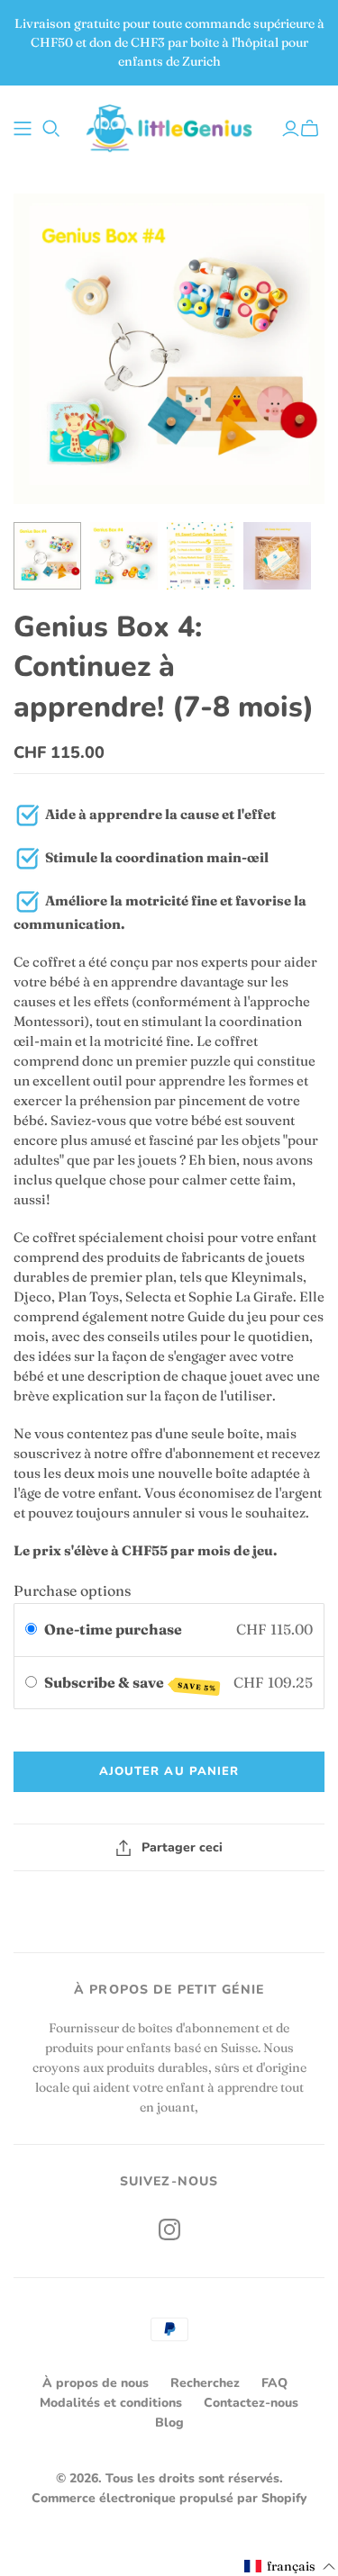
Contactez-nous (251, 2403)
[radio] (31, 1630)
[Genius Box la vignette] (277, 556)
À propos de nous (96, 2383)
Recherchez (205, 2383)
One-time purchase (113, 1629)
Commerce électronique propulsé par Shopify (169, 2498)
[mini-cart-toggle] (312, 129)
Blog (169, 2423)
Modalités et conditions (111, 2403)
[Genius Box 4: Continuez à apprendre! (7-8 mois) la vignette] (47, 556)
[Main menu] (23, 129)
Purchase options (72, 1590)
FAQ (274, 2383)
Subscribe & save (130, 1683)
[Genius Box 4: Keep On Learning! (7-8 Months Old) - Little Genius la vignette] (201, 556)
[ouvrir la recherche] (51, 129)
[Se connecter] (291, 129)
